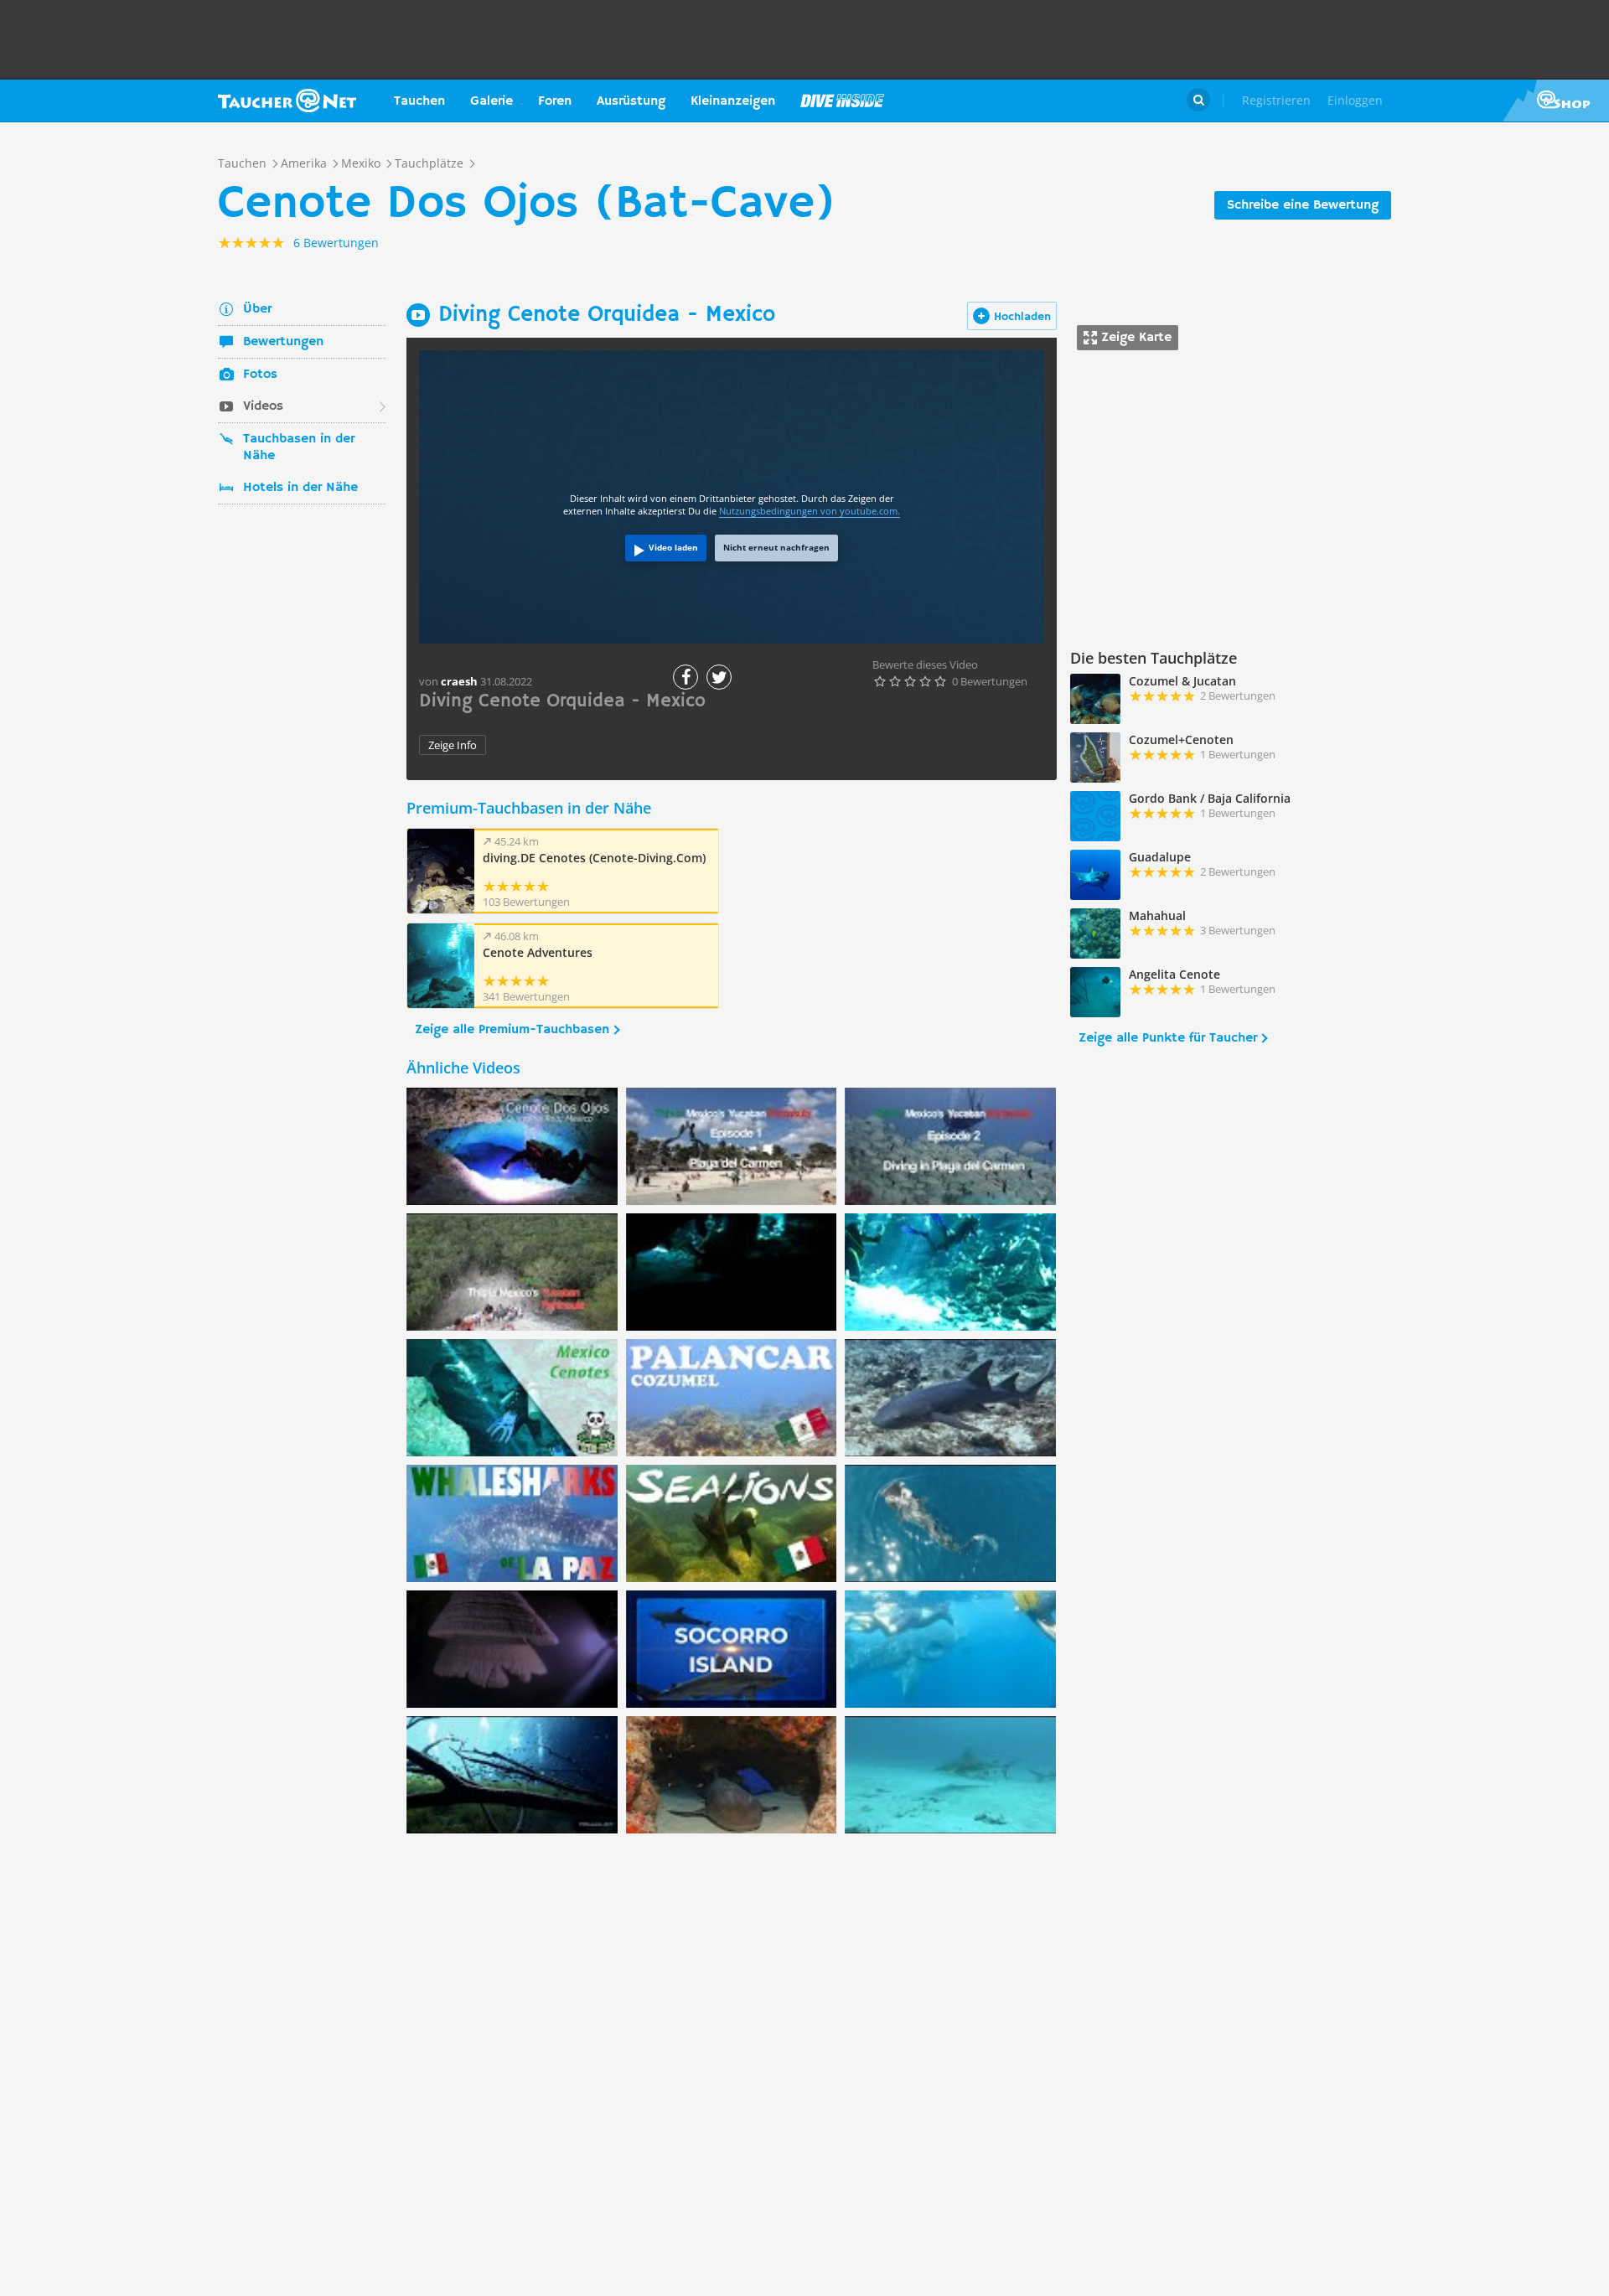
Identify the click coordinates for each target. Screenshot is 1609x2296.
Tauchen (419, 101)
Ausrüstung (631, 101)
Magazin (842, 101)
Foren (555, 101)
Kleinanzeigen (733, 101)
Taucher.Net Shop (1556, 101)
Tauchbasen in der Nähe (299, 447)
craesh (459, 681)
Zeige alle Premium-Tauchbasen (512, 1030)
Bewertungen (283, 342)
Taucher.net (287, 101)
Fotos (260, 375)
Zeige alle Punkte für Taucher (1168, 1038)
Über (257, 309)
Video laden (673, 547)
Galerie (491, 101)
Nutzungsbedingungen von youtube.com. (810, 511)
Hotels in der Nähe (300, 488)
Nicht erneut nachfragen (776, 547)
